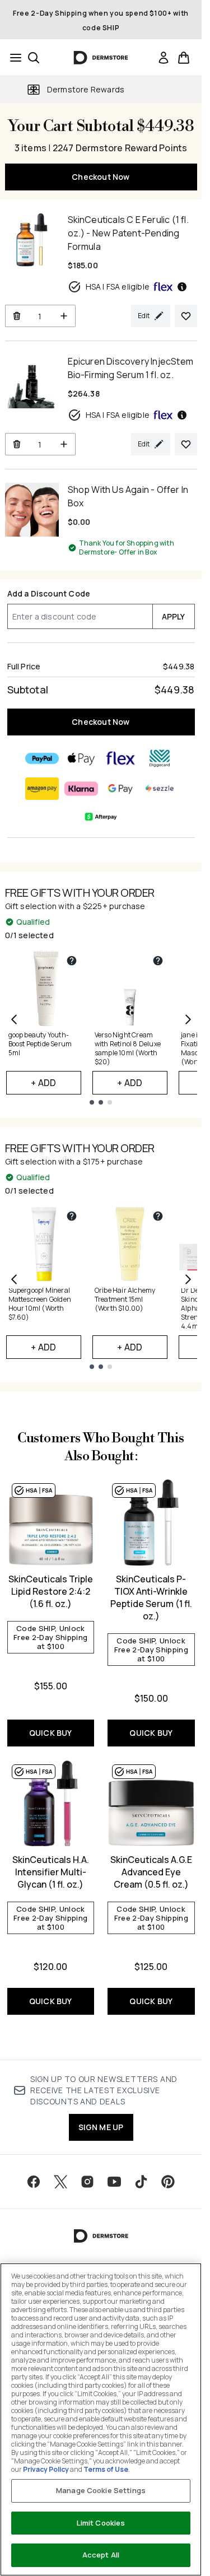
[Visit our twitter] (60, 2182)
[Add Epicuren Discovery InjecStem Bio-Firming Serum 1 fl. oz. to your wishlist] (186, 444)
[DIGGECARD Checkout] (160, 758)
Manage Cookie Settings (101, 2490)
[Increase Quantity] (64, 316)
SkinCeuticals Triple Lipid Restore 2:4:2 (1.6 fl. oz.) (51, 1591)
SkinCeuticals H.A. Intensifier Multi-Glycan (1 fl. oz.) (51, 1872)
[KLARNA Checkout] (81, 789)
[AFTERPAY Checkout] (101, 817)
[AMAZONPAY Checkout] (42, 789)
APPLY (174, 616)
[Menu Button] (12, 58)
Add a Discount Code (49, 593)
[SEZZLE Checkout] (160, 789)
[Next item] (188, 1019)
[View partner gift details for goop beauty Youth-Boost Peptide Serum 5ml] (72, 961)
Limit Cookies (101, 2523)
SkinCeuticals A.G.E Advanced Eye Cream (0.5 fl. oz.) (151, 1872)
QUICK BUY (51, 1733)
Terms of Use (106, 2469)
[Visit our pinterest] (168, 2182)
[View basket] (184, 58)
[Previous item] (14, 1019)
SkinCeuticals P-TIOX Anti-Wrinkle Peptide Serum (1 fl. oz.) (151, 1597)
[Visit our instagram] (87, 2182)
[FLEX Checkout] (120, 758)
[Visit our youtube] (114, 2182)
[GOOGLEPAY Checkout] (120, 789)
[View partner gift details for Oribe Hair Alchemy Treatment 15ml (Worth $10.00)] (158, 1216)
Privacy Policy (46, 2469)
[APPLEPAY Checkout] (81, 758)
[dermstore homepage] (101, 58)
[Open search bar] (34, 58)
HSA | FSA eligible (118, 287)
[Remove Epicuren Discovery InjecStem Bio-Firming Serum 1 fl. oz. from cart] (17, 444)
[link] (164, 58)
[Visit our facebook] (34, 2182)
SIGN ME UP (101, 2127)
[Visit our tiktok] (141, 2182)
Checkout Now (101, 177)
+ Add (43, 1083)
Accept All (101, 2555)
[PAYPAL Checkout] (42, 758)
